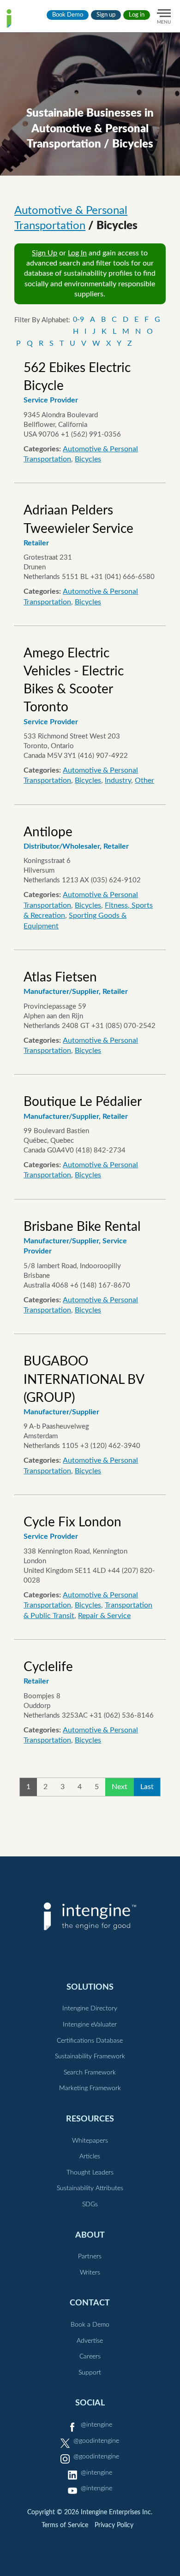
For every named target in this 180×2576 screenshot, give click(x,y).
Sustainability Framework (90, 2056)
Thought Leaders (90, 2173)
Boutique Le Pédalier (83, 1102)
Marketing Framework (90, 2088)
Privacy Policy (114, 2525)
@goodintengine (96, 2441)
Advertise (90, 2341)
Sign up (106, 15)
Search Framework (90, 2073)
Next (120, 1787)
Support (90, 2373)
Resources (90, 2119)
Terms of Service (65, 2525)
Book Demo (68, 15)
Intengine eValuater (90, 2025)
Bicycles (88, 459)
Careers (90, 2357)
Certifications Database (90, 2041)
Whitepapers (90, 2141)
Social (90, 2403)
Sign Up (45, 253)
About (90, 2235)
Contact (90, 2303)
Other (144, 780)
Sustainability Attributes (90, 2188)
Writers (90, 2273)
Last (147, 1787)
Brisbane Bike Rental (82, 1227)
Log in (137, 15)
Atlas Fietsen (60, 977)
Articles (90, 2157)
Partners (90, 2257)
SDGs (90, 2204)
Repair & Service (104, 1616)
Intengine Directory (90, 2009)
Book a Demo (90, 2325)
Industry (118, 780)
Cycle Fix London (72, 1522)
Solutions (90, 1987)
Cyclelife (48, 1667)
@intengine (96, 2425)
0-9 (78, 319)
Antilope (48, 832)
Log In (77, 253)
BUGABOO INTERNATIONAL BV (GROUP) (84, 1379)
